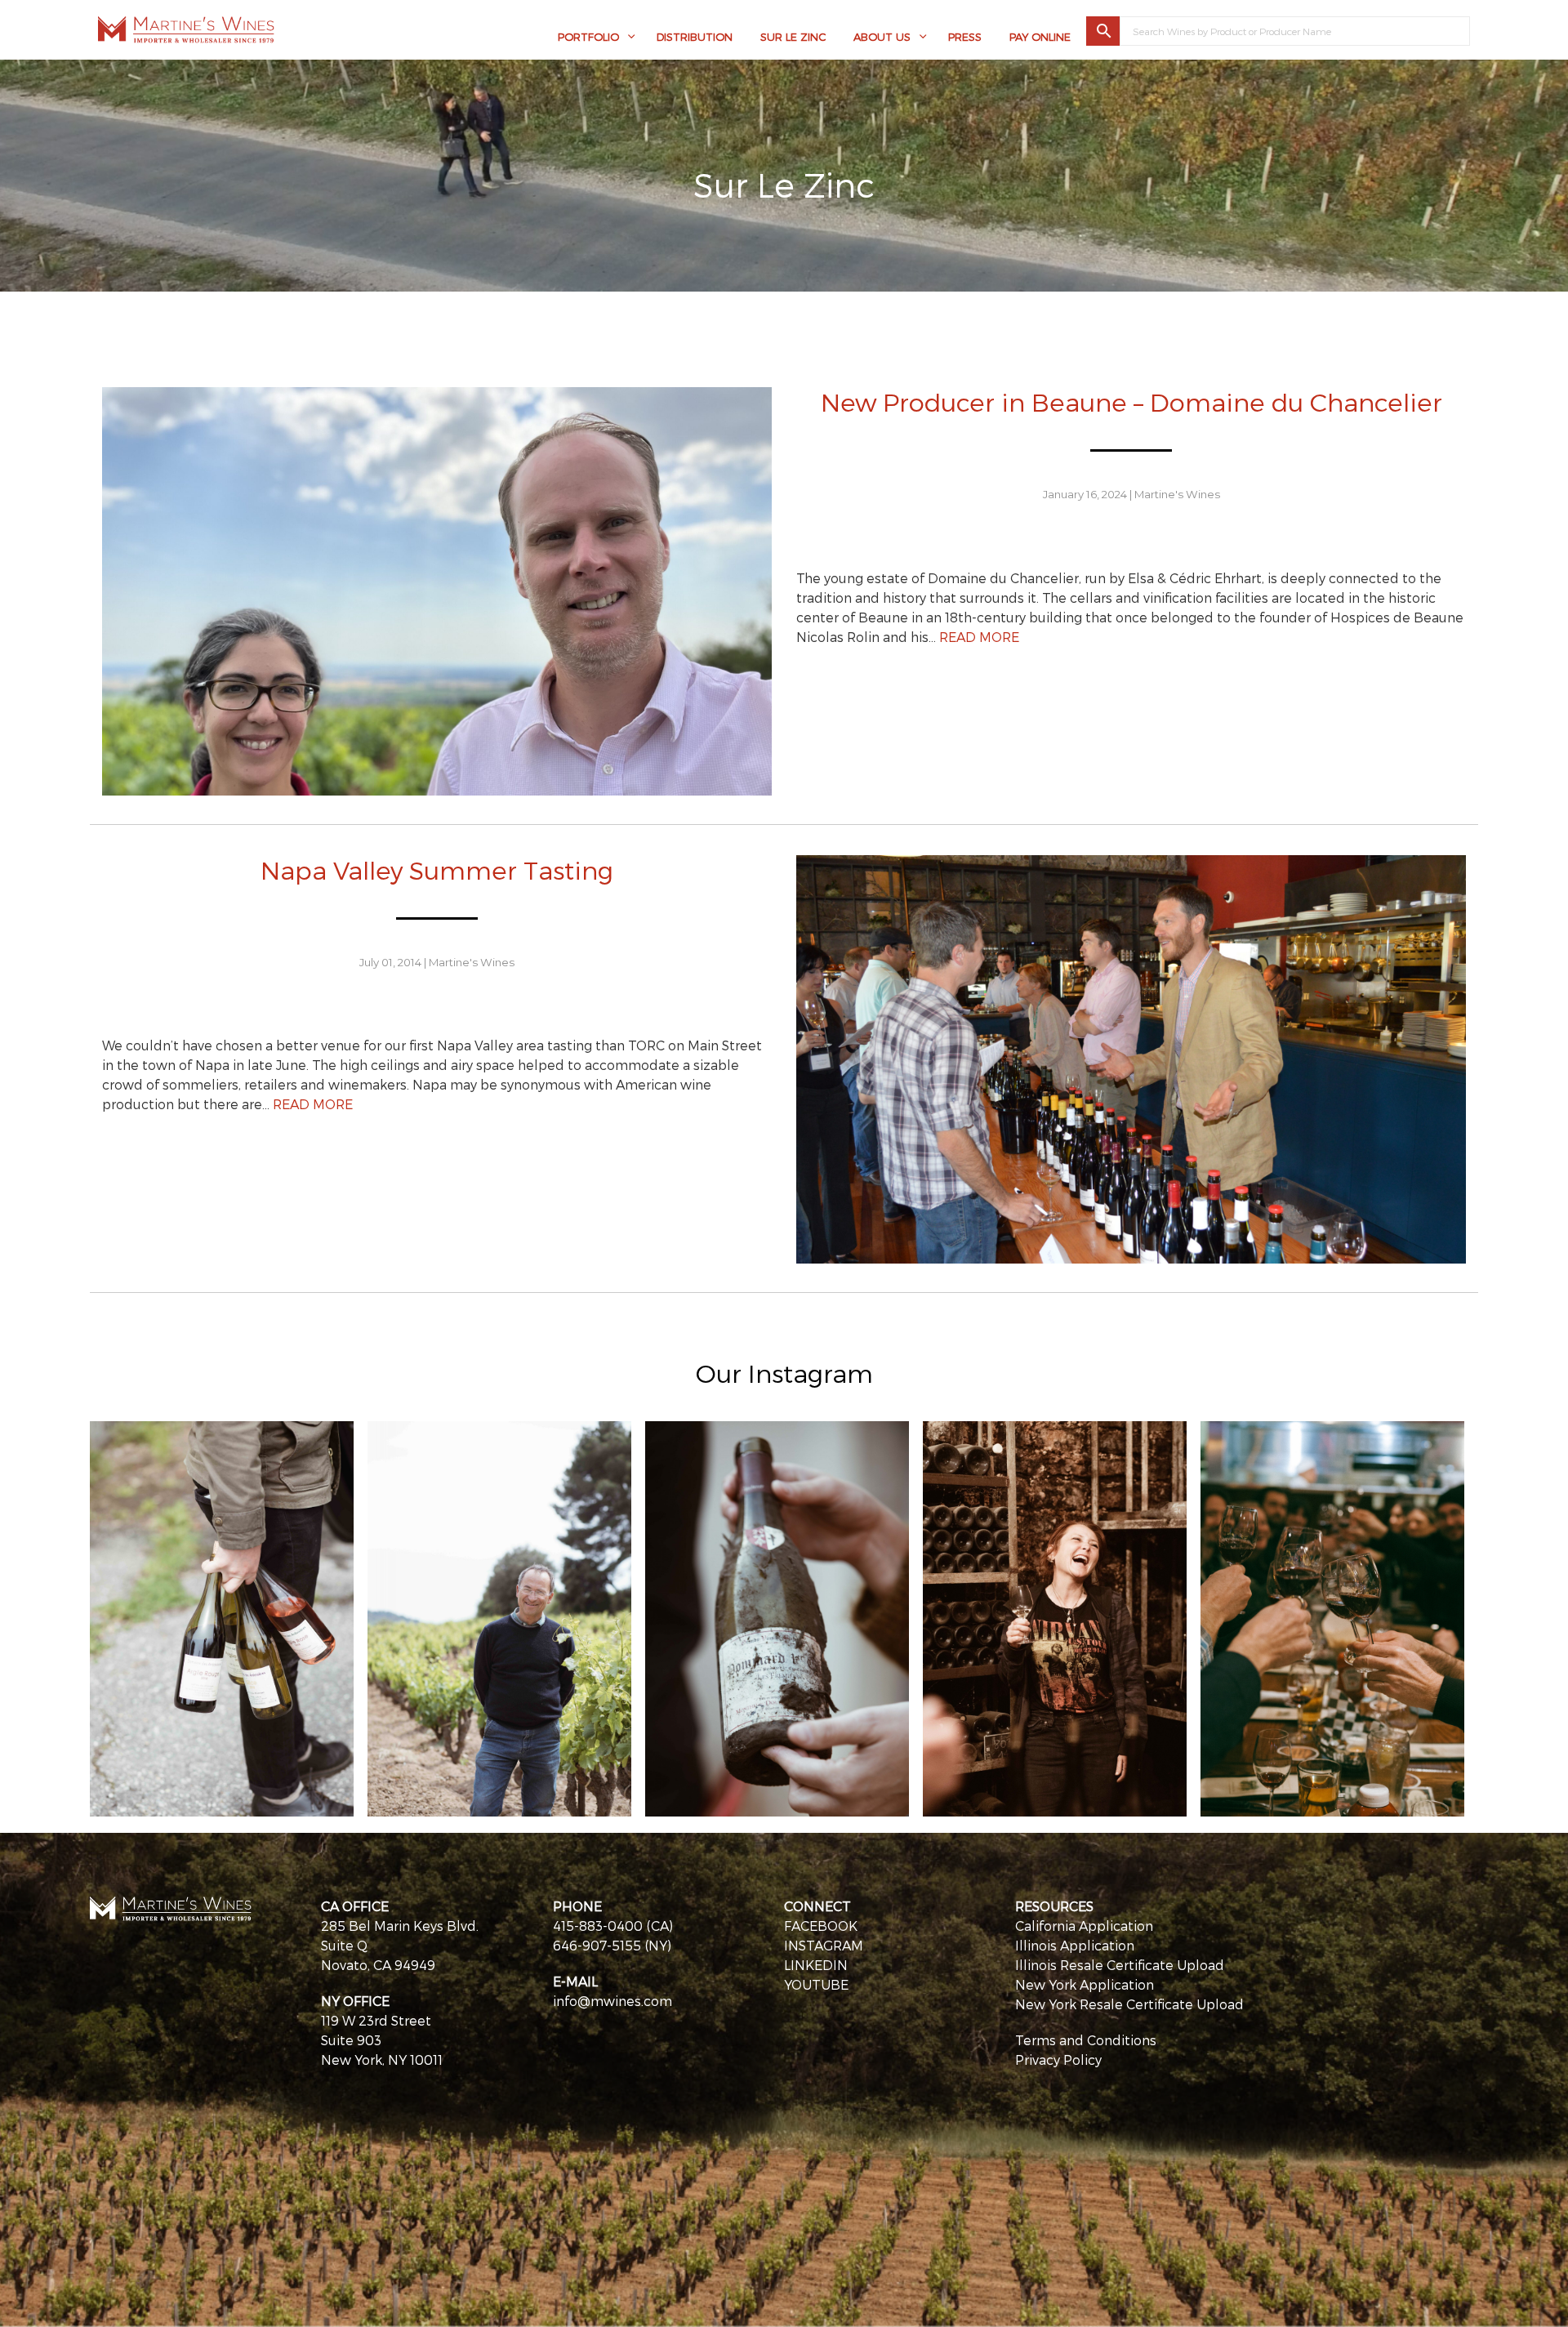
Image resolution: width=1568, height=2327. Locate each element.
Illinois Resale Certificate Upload (1120, 1965)
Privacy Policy (1058, 2060)
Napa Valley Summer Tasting (437, 869)
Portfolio (588, 37)
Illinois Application (1075, 1945)
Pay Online (1040, 37)
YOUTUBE (816, 1984)
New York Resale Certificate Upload (1129, 2004)
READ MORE (979, 637)
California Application (1084, 1926)
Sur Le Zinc (793, 37)
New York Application (1085, 1984)
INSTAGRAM (824, 1945)
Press (965, 37)
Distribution (695, 37)
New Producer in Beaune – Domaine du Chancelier (1131, 401)
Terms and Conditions (1086, 2040)
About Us (882, 37)
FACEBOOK (821, 1926)
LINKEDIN (816, 1965)
